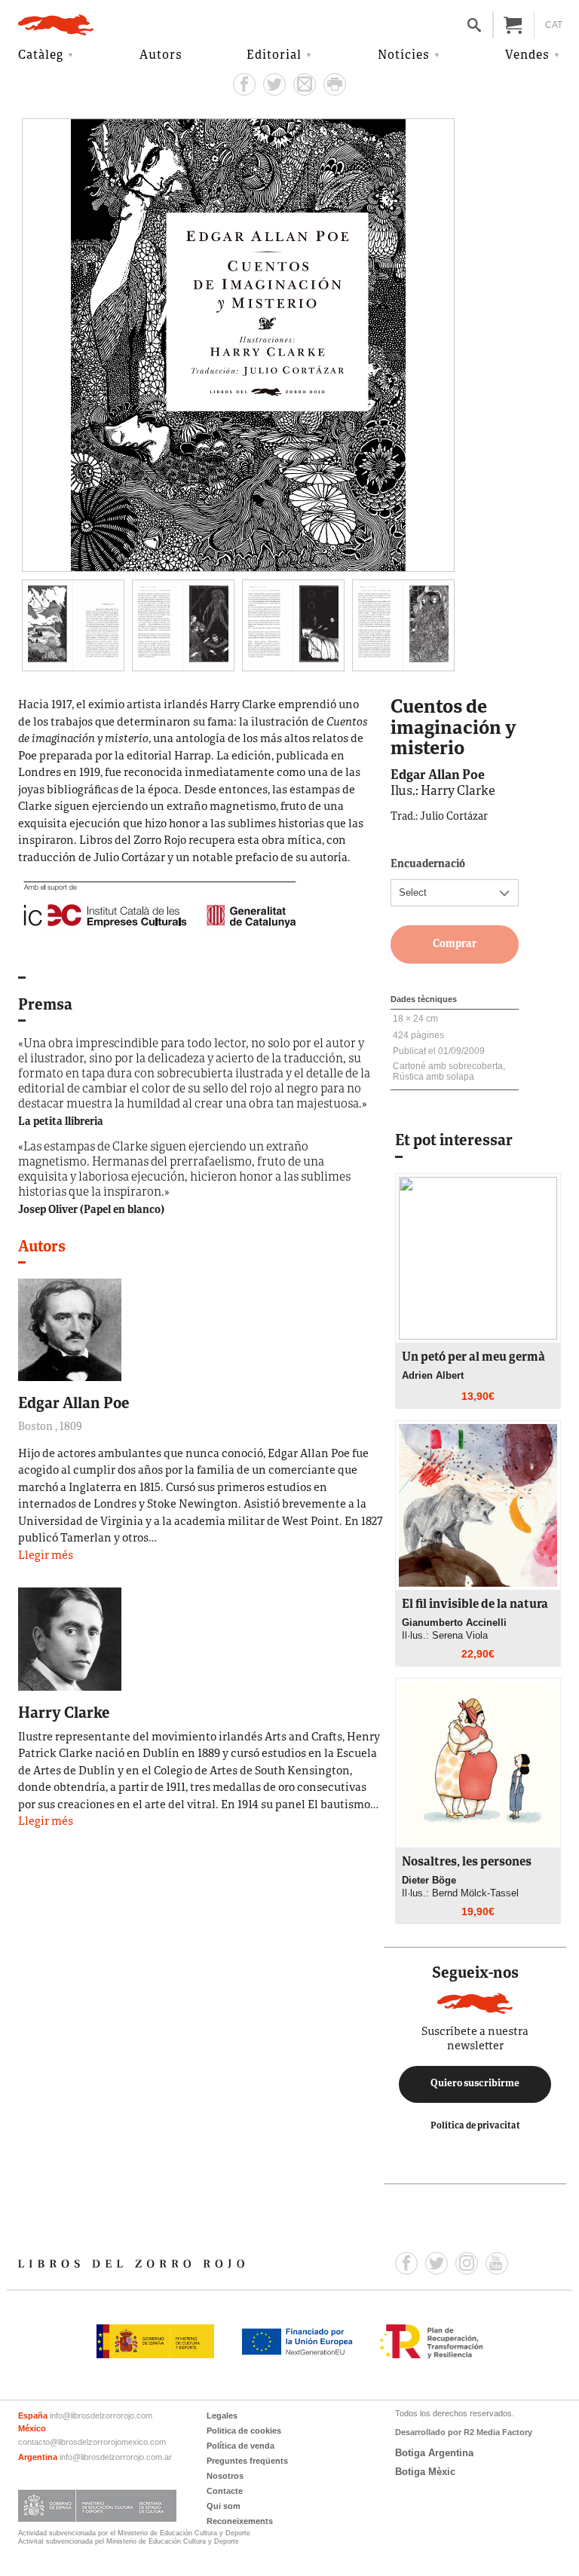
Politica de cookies (244, 2431)
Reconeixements (240, 2521)
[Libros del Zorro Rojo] (56, 25)
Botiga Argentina (434, 2453)
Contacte (225, 2491)
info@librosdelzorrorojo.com (101, 2416)
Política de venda (240, 2446)
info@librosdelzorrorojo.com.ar (116, 2457)
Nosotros (225, 2476)
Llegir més (46, 1556)
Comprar (455, 944)
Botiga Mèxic (425, 2472)
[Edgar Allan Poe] (70, 1329)
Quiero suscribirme (475, 2084)
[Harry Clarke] (70, 1638)
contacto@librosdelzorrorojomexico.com (92, 2442)
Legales (222, 2416)
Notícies (404, 56)
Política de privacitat (475, 2126)
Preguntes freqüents (247, 2461)
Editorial (274, 56)
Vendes (527, 56)
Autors (161, 56)
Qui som (224, 2506)
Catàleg (41, 56)
